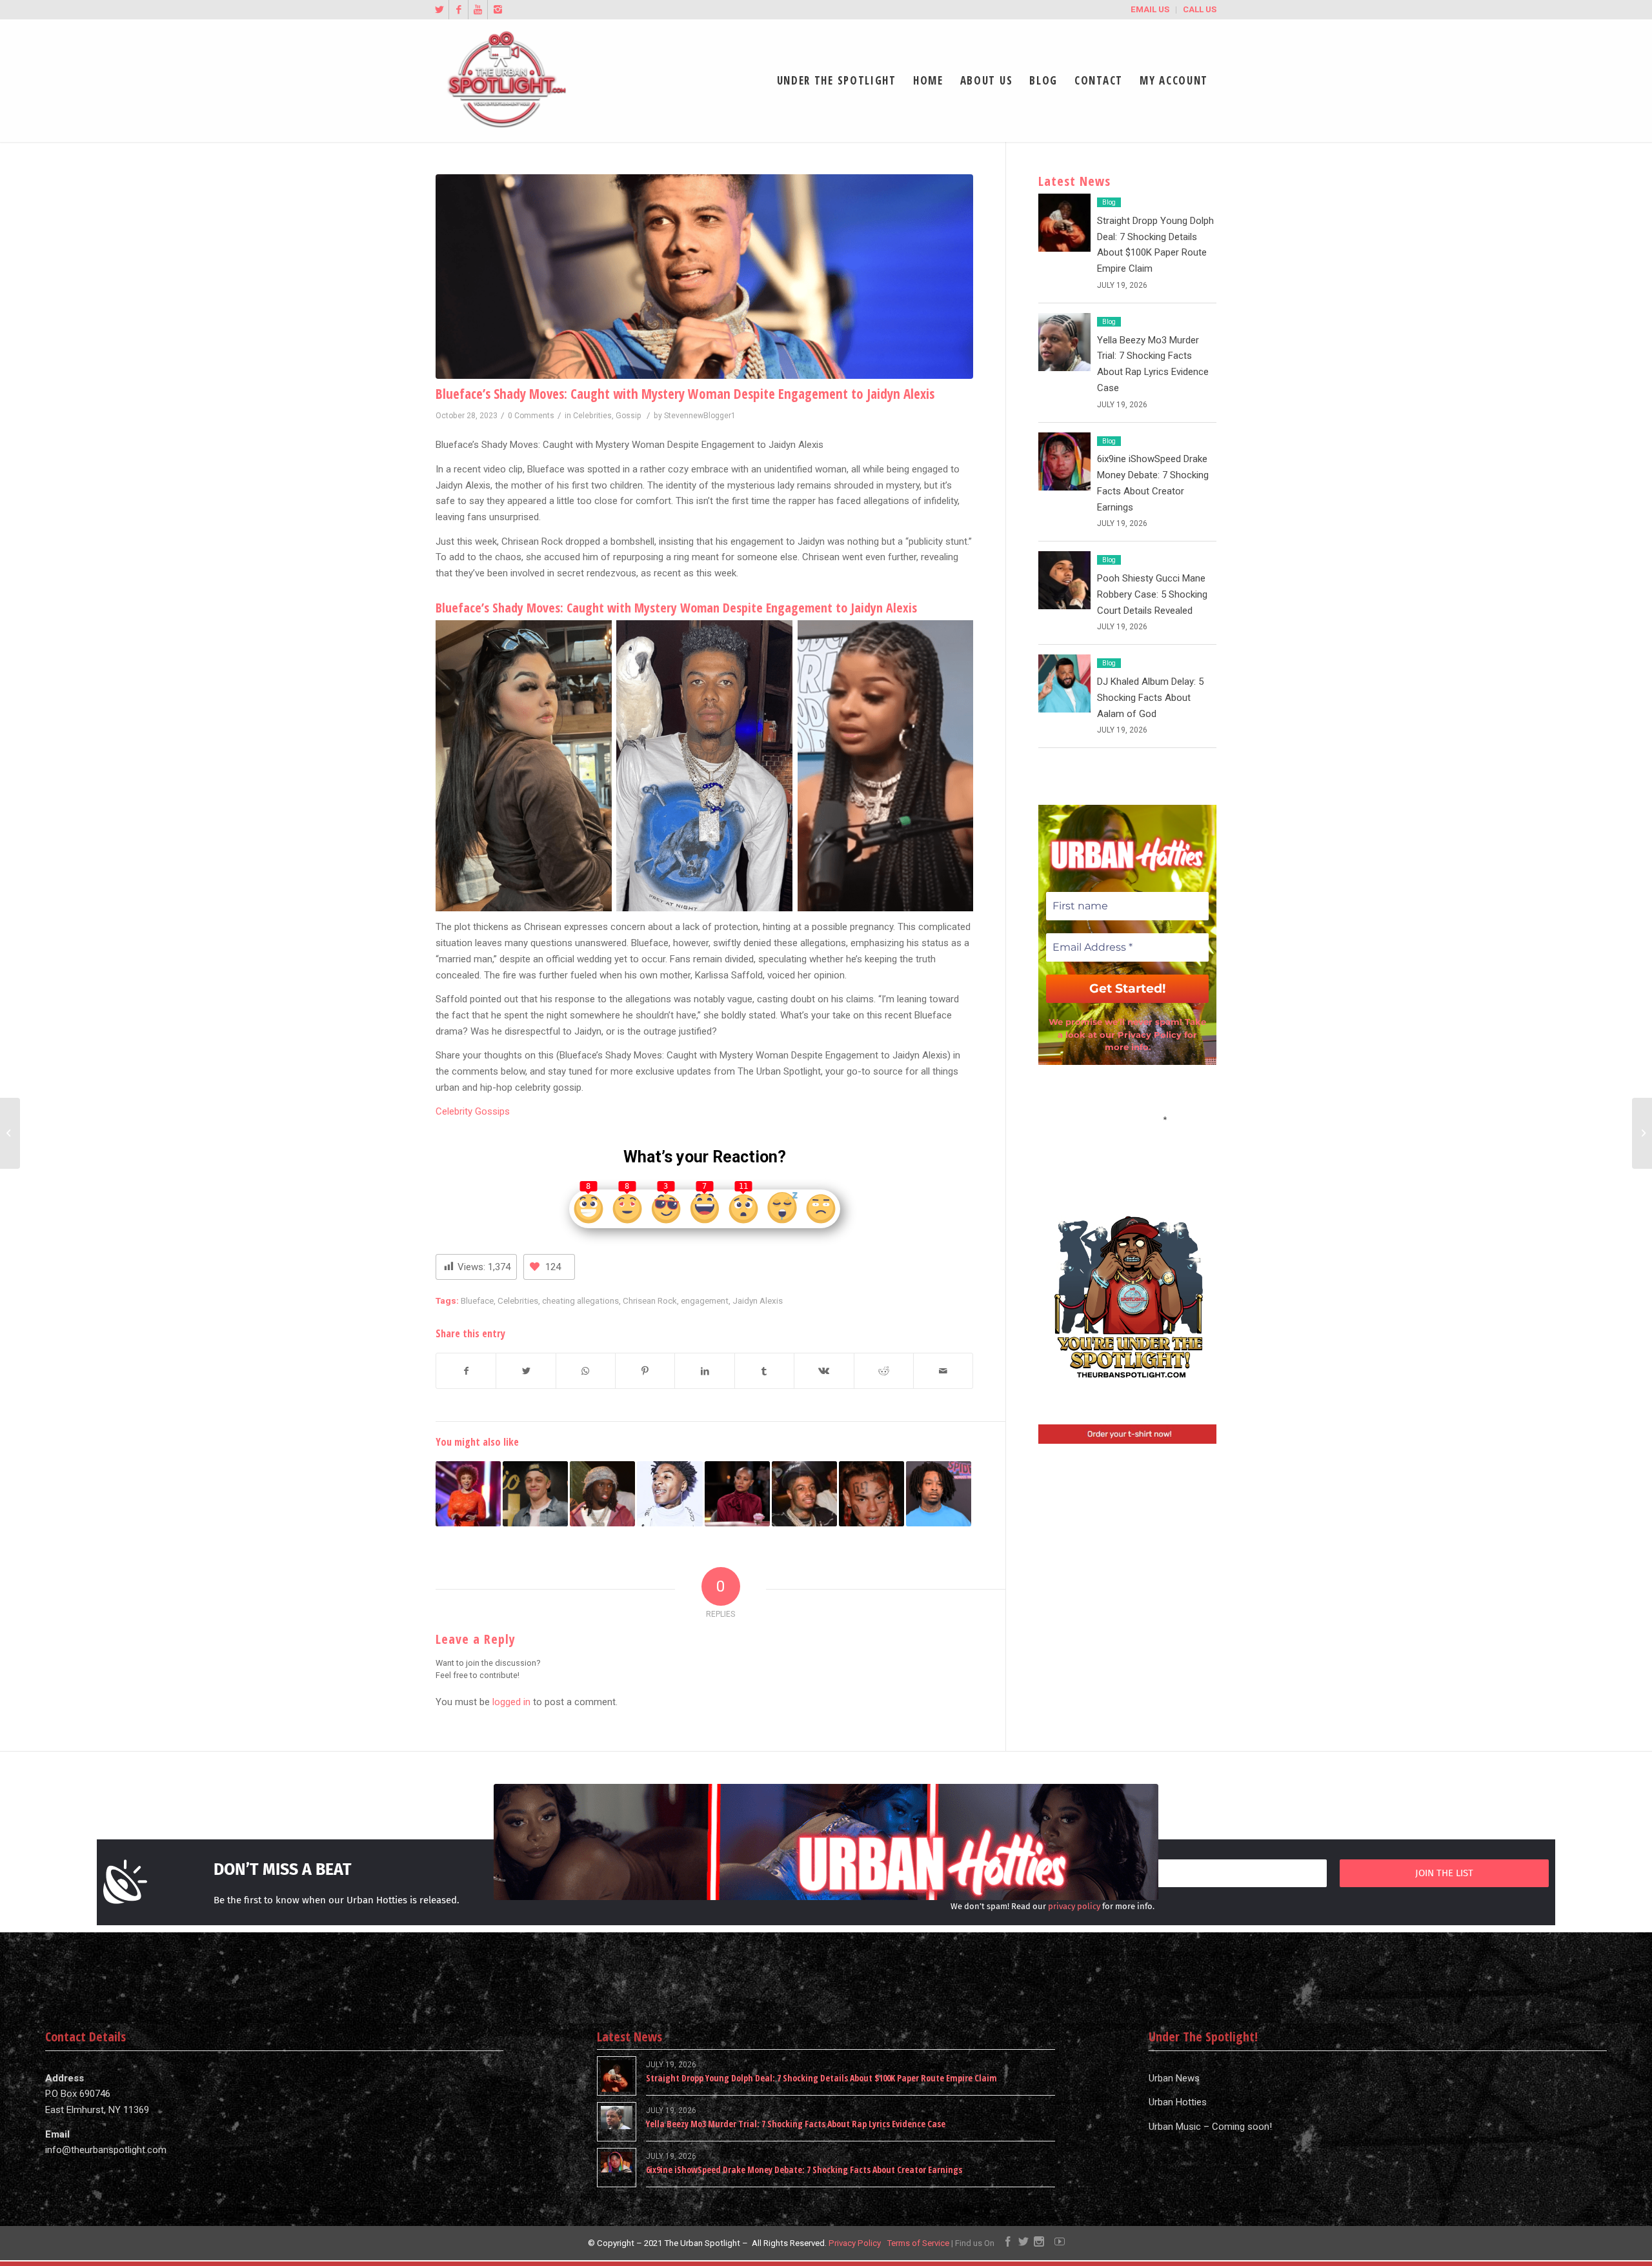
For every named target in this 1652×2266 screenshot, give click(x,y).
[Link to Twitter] (439, 10)
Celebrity (454, 1111)
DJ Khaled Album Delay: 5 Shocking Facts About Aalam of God (1150, 698)
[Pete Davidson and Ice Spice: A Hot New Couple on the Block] (535, 1494)
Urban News (1174, 2078)
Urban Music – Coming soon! (1210, 2127)
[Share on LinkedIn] (704, 1371)
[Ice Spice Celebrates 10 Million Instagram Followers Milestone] (468, 1494)
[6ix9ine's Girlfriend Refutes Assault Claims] (871, 1494)
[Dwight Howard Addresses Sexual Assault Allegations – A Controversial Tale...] (10, 1133)
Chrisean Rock (650, 1300)
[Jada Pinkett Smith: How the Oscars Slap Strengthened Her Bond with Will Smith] (737, 1494)
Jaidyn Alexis (758, 1300)
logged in (511, 1702)
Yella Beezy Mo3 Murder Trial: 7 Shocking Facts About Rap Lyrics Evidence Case (796, 2124)
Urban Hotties (1178, 2102)
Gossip (629, 416)
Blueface (477, 1300)
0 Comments (531, 416)
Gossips (491, 1111)
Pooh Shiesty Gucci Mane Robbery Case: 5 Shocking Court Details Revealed (1152, 594)
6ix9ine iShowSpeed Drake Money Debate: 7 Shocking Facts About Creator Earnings (804, 2170)
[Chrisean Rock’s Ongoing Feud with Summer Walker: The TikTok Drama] (1642, 1133)
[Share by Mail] (943, 1371)
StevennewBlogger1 (700, 416)
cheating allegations (580, 1300)
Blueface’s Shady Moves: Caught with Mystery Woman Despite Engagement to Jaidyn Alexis (685, 394)
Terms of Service (918, 2243)
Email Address (1127, 1118)
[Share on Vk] (824, 1371)
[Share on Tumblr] (764, 1371)
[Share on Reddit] (884, 1371)
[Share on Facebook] (466, 1371)
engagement (705, 1300)
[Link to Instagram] (498, 10)
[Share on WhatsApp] (586, 1371)
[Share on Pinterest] (645, 1371)
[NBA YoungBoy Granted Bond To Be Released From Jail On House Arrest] (670, 1494)
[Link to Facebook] (458, 10)
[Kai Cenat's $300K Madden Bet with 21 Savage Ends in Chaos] (602, 1494)
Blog (1109, 202)
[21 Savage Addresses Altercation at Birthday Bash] (939, 1494)
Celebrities (592, 416)
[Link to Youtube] (478, 10)
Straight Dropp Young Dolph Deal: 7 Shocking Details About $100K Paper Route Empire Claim (821, 2078)
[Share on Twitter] (526, 1371)
